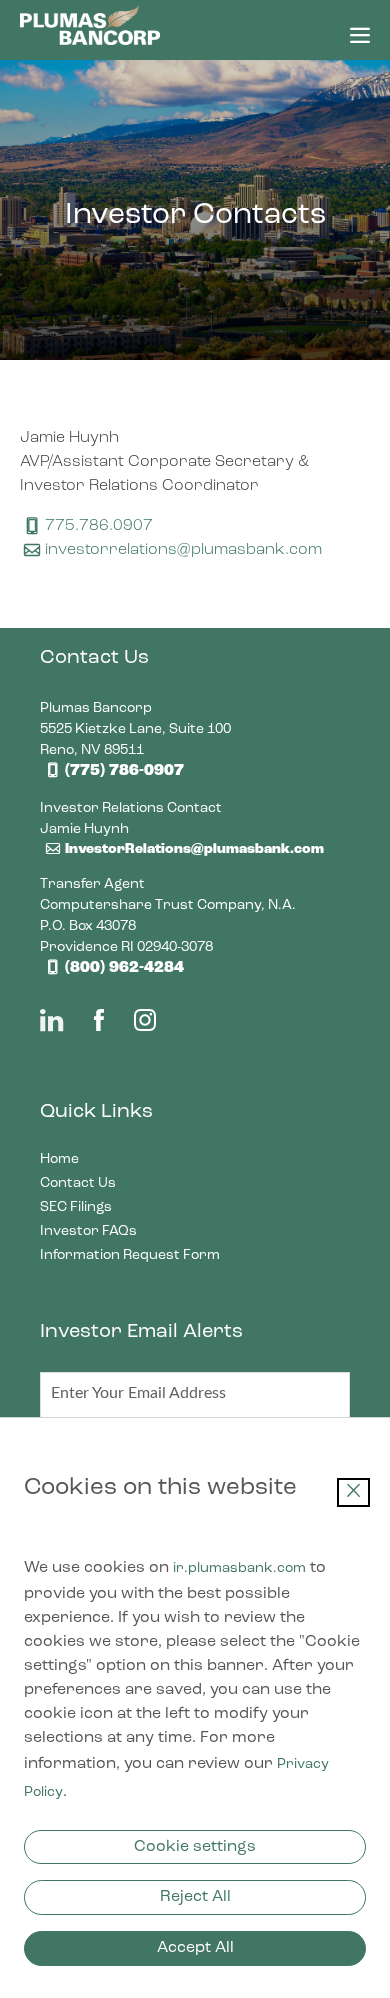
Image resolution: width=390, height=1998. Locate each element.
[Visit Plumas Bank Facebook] (99, 1026)
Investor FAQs (113, 1231)
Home (84, 1159)
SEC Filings (101, 1207)
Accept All (195, 1948)
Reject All (195, 1897)
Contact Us (103, 1183)
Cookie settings (195, 1847)
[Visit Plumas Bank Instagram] (145, 1026)
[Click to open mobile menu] (360, 39)
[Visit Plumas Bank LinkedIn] (52, 1026)
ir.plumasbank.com (239, 1568)
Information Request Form (155, 1255)
